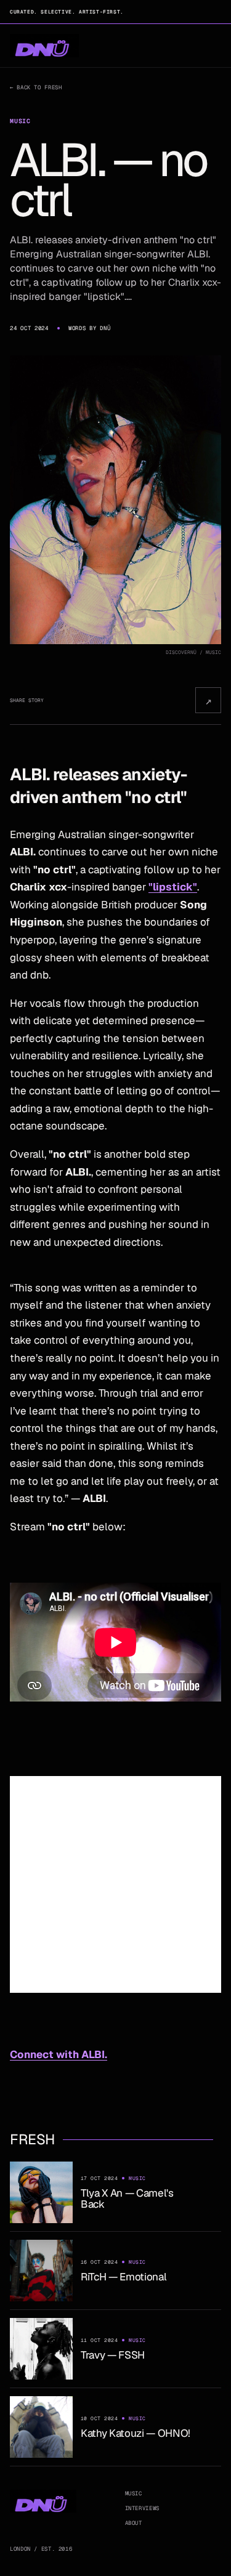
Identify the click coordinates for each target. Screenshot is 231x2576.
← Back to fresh (36, 87)
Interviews (142, 2508)
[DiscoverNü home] (44, 46)
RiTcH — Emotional (124, 2277)
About (134, 2523)
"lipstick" (173, 887)
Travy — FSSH (113, 2355)
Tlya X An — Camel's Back (127, 2198)
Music (134, 2493)
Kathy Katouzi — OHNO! (136, 2433)
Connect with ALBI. (59, 2054)
